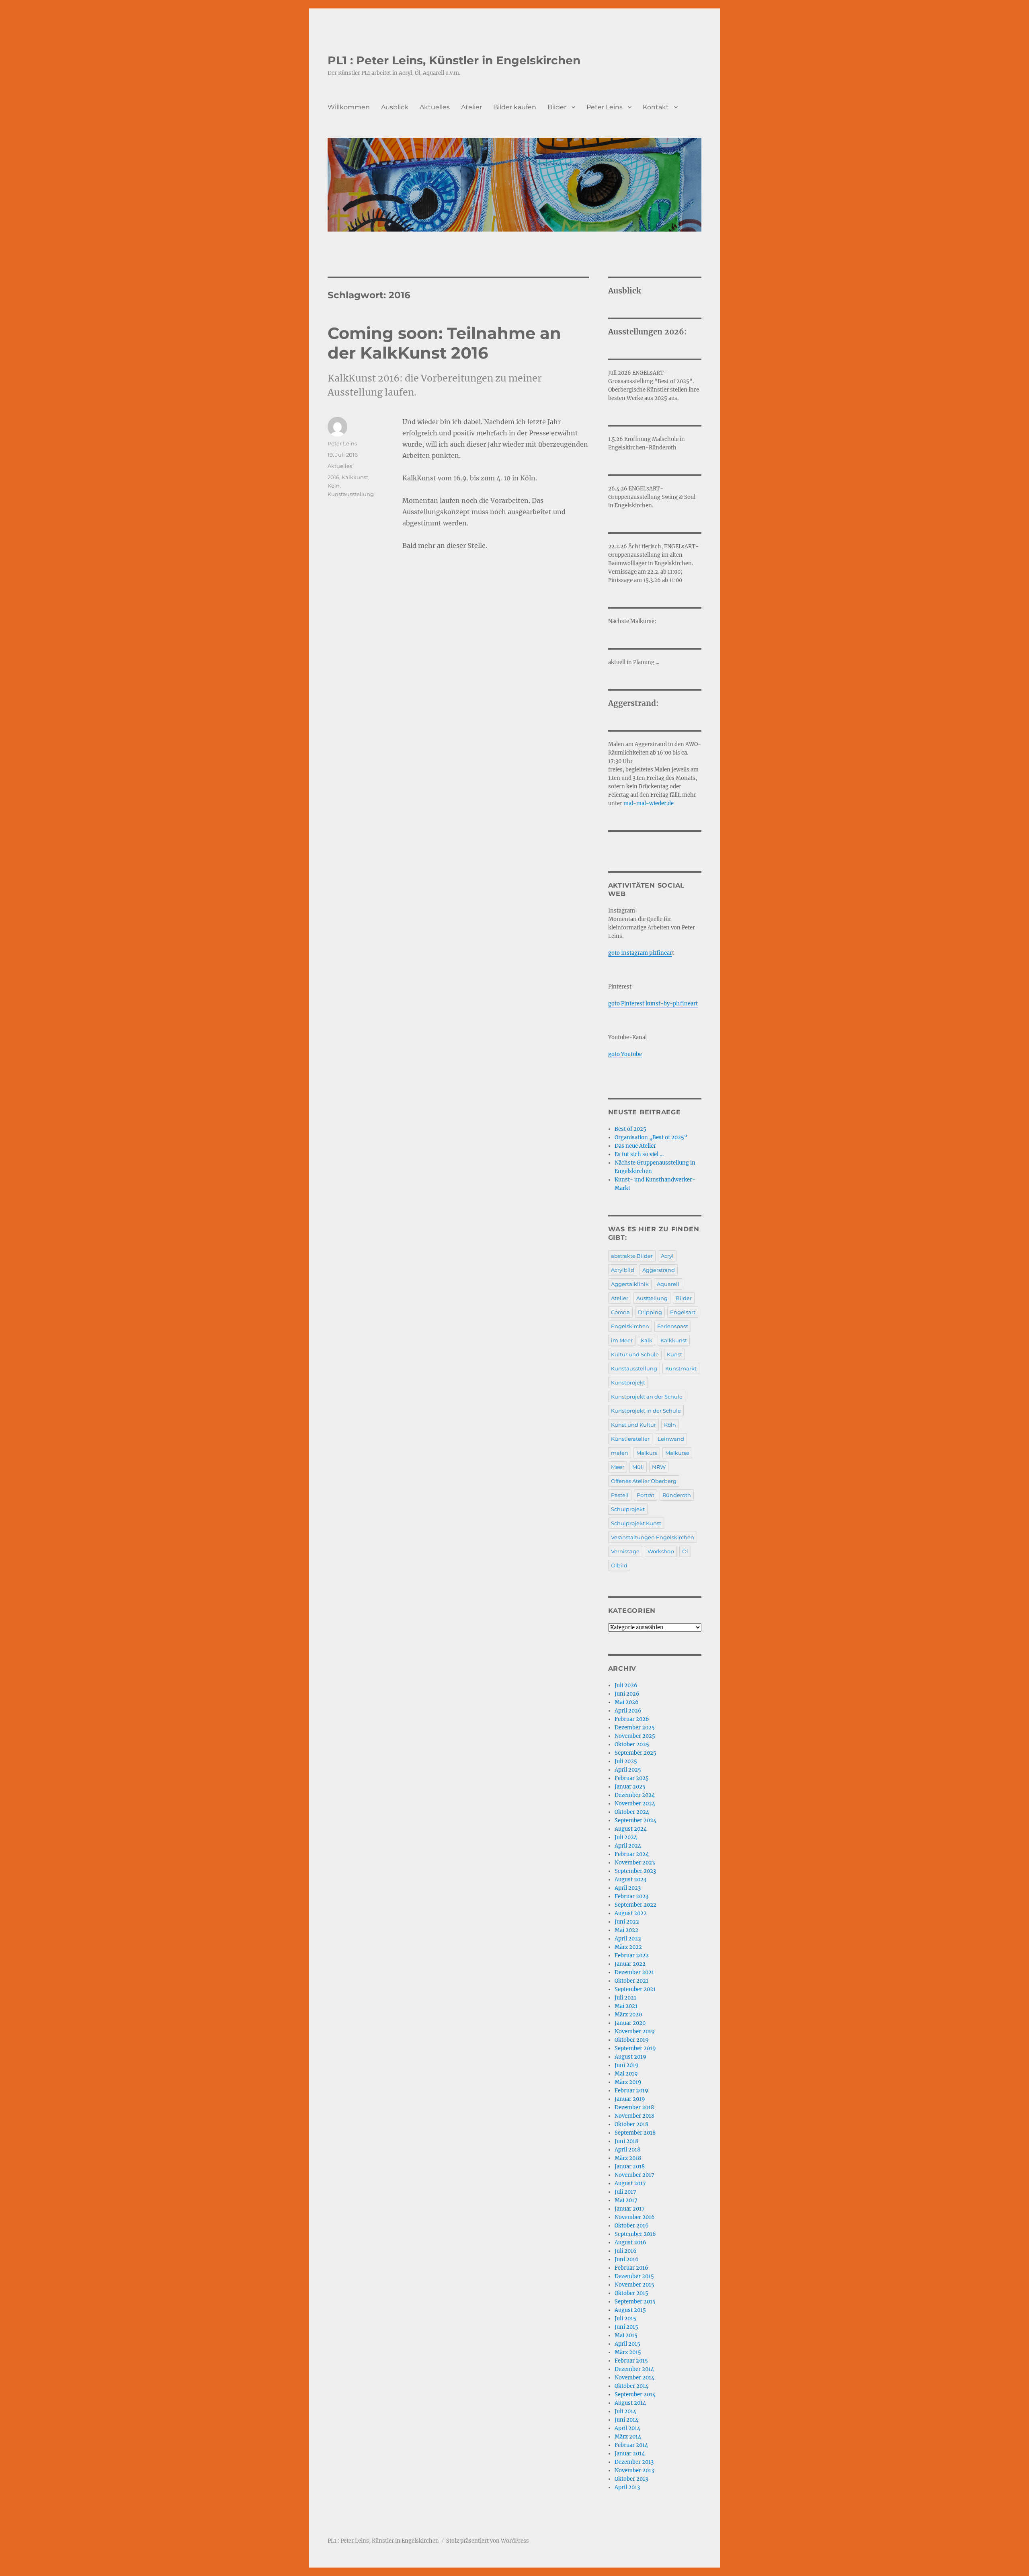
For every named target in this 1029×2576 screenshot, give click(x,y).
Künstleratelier (630, 1439)
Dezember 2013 (634, 2462)
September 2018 (635, 2133)
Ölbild (619, 1565)
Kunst (674, 1354)
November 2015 (634, 2285)
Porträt (646, 1495)
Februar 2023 (631, 1896)
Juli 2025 (626, 1761)
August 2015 (630, 2310)
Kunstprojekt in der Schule (646, 1411)
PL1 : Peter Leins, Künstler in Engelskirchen (454, 60)
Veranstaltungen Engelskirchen (653, 1537)
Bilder (557, 107)
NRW (659, 1467)
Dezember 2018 (634, 2107)
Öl (685, 1551)
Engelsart (683, 1312)
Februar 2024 (632, 1854)
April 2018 (627, 2150)
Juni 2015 (626, 2327)
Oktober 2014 (631, 2386)
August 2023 (630, 1880)
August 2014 (630, 2403)
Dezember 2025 (635, 1728)
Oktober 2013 (631, 2479)
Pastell (620, 1495)
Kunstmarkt (681, 1368)
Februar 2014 (631, 2445)
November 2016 (635, 2217)
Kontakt (656, 107)
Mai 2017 (626, 2200)
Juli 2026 (626, 1685)
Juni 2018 (626, 2141)
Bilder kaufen (515, 107)
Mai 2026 (627, 1702)
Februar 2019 (631, 2091)
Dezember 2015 (634, 2276)
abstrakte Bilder (632, 1256)
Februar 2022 (632, 1956)
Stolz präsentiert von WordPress (488, 2541)
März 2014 (628, 2437)
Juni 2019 (627, 2065)
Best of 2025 (630, 1129)
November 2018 (634, 2116)
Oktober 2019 (632, 2040)
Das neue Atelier (635, 1146)
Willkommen (349, 107)
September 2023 (635, 1871)
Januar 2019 (630, 2099)
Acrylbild (623, 1270)
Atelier (471, 107)
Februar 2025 (632, 1778)
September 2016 (635, 2234)
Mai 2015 (626, 2335)
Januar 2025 (630, 1787)
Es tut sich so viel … (639, 1154)
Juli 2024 (626, 1837)
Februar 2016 (631, 2268)
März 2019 (628, 2082)
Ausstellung (652, 1298)
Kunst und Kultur (633, 1425)
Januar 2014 (630, 2454)
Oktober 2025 (632, 1744)
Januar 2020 (630, 2023)
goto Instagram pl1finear (640, 953)
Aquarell (668, 1284)
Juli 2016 (626, 2251)
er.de (667, 803)
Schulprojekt (628, 1509)
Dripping (650, 1312)
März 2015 (628, 2352)
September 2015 (635, 2302)
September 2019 (635, 2048)
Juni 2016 (627, 2259)
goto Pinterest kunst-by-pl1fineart (653, 1004)
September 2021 (635, 1989)
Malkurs (647, 1453)
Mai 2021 (626, 2006)
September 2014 (635, 2394)
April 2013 (627, 2487)
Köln (334, 486)
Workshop (661, 1551)
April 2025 (628, 1770)
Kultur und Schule (635, 1354)
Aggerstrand (659, 1270)
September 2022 (635, 1905)
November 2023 (635, 1863)
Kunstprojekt (628, 1382)
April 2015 (627, 2344)
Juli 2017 (625, 2192)
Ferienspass (673, 1326)
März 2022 (628, 1947)
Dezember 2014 (634, 2369)
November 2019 (635, 2031)
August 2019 (630, 2057)
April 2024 (628, 1846)
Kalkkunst (355, 477)
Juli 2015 (625, 2319)
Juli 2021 (625, 1998)
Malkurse (677, 1453)
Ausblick (395, 107)
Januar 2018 (630, 2167)
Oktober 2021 (631, 1981)
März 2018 (628, 2158)
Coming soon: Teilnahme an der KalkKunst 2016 (444, 343)
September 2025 (635, 1753)
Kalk (647, 1340)
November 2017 (634, 2175)
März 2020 (628, 2015)
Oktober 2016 (632, 2226)
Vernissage (625, 1551)
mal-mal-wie (641, 803)
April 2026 (628, 1711)
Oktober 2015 (631, 2293)
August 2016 (630, 2243)
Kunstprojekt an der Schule (647, 1397)
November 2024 (635, 1804)
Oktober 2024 (632, 1812)
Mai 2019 (626, 2074)
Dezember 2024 (635, 1795)
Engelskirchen (630, 1326)
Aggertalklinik (630, 1284)
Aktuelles (435, 107)
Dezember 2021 (634, 1972)
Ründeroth (677, 1495)
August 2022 (631, 1913)
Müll (638, 1467)
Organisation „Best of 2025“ (651, 1137)
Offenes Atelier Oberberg (644, 1481)
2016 (333, 477)
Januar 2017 (630, 2209)
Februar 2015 (631, 2361)
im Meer (622, 1340)
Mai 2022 (626, 1930)
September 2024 (635, 1820)
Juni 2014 (626, 2420)
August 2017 (630, 2183)
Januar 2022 (630, 1964)
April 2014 (627, 2428)
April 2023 (628, 1888)
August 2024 (631, 1829)
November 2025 (635, 1736)
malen (620, 1453)
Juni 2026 (627, 1694)
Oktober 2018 (631, 2124)
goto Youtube (625, 1054)
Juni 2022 (627, 1922)
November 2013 (634, 2470)
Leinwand (671, 1439)
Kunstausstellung (351, 494)
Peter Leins (605, 107)
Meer (618, 1467)
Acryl (667, 1256)
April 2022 (628, 1939)
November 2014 (634, 2378)
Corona (620, 1312)
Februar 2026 (632, 1719)
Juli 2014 (625, 2411)
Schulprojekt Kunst (636, 1523)
